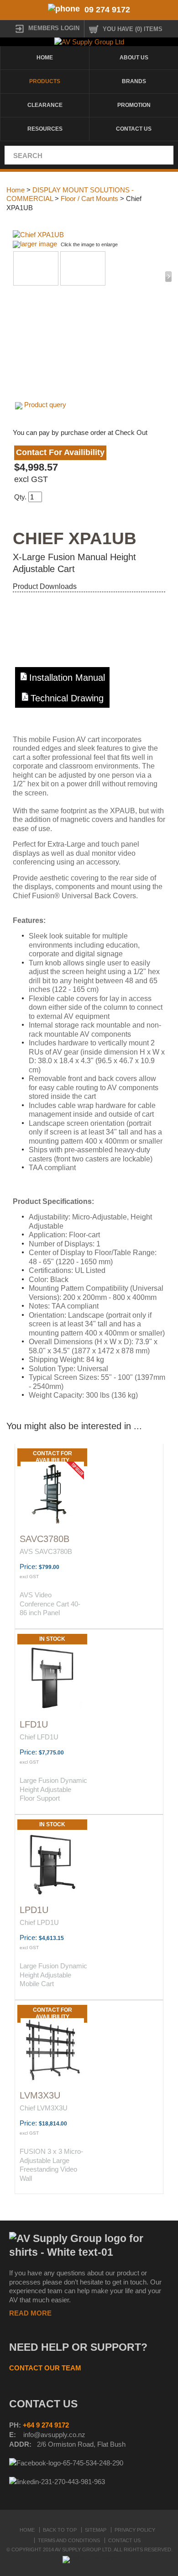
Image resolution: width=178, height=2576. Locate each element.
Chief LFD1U (39, 1737)
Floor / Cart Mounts (89, 199)
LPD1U (34, 1910)
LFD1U (34, 1724)
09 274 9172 (107, 10)
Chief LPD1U (39, 1922)
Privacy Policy (135, 2530)
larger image (39, 244)
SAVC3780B (44, 1539)
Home (45, 58)
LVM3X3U (40, 2095)
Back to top (60, 2530)
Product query (45, 405)
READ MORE (30, 2313)
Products (45, 81)
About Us (134, 58)
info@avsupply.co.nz (54, 2435)
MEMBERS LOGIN (54, 28)
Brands (134, 81)
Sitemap (96, 2530)
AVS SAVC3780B (46, 1551)
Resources (45, 129)
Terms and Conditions (69, 2540)
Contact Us (134, 129)
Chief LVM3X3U (44, 2108)
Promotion (134, 105)
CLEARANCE (45, 105)
